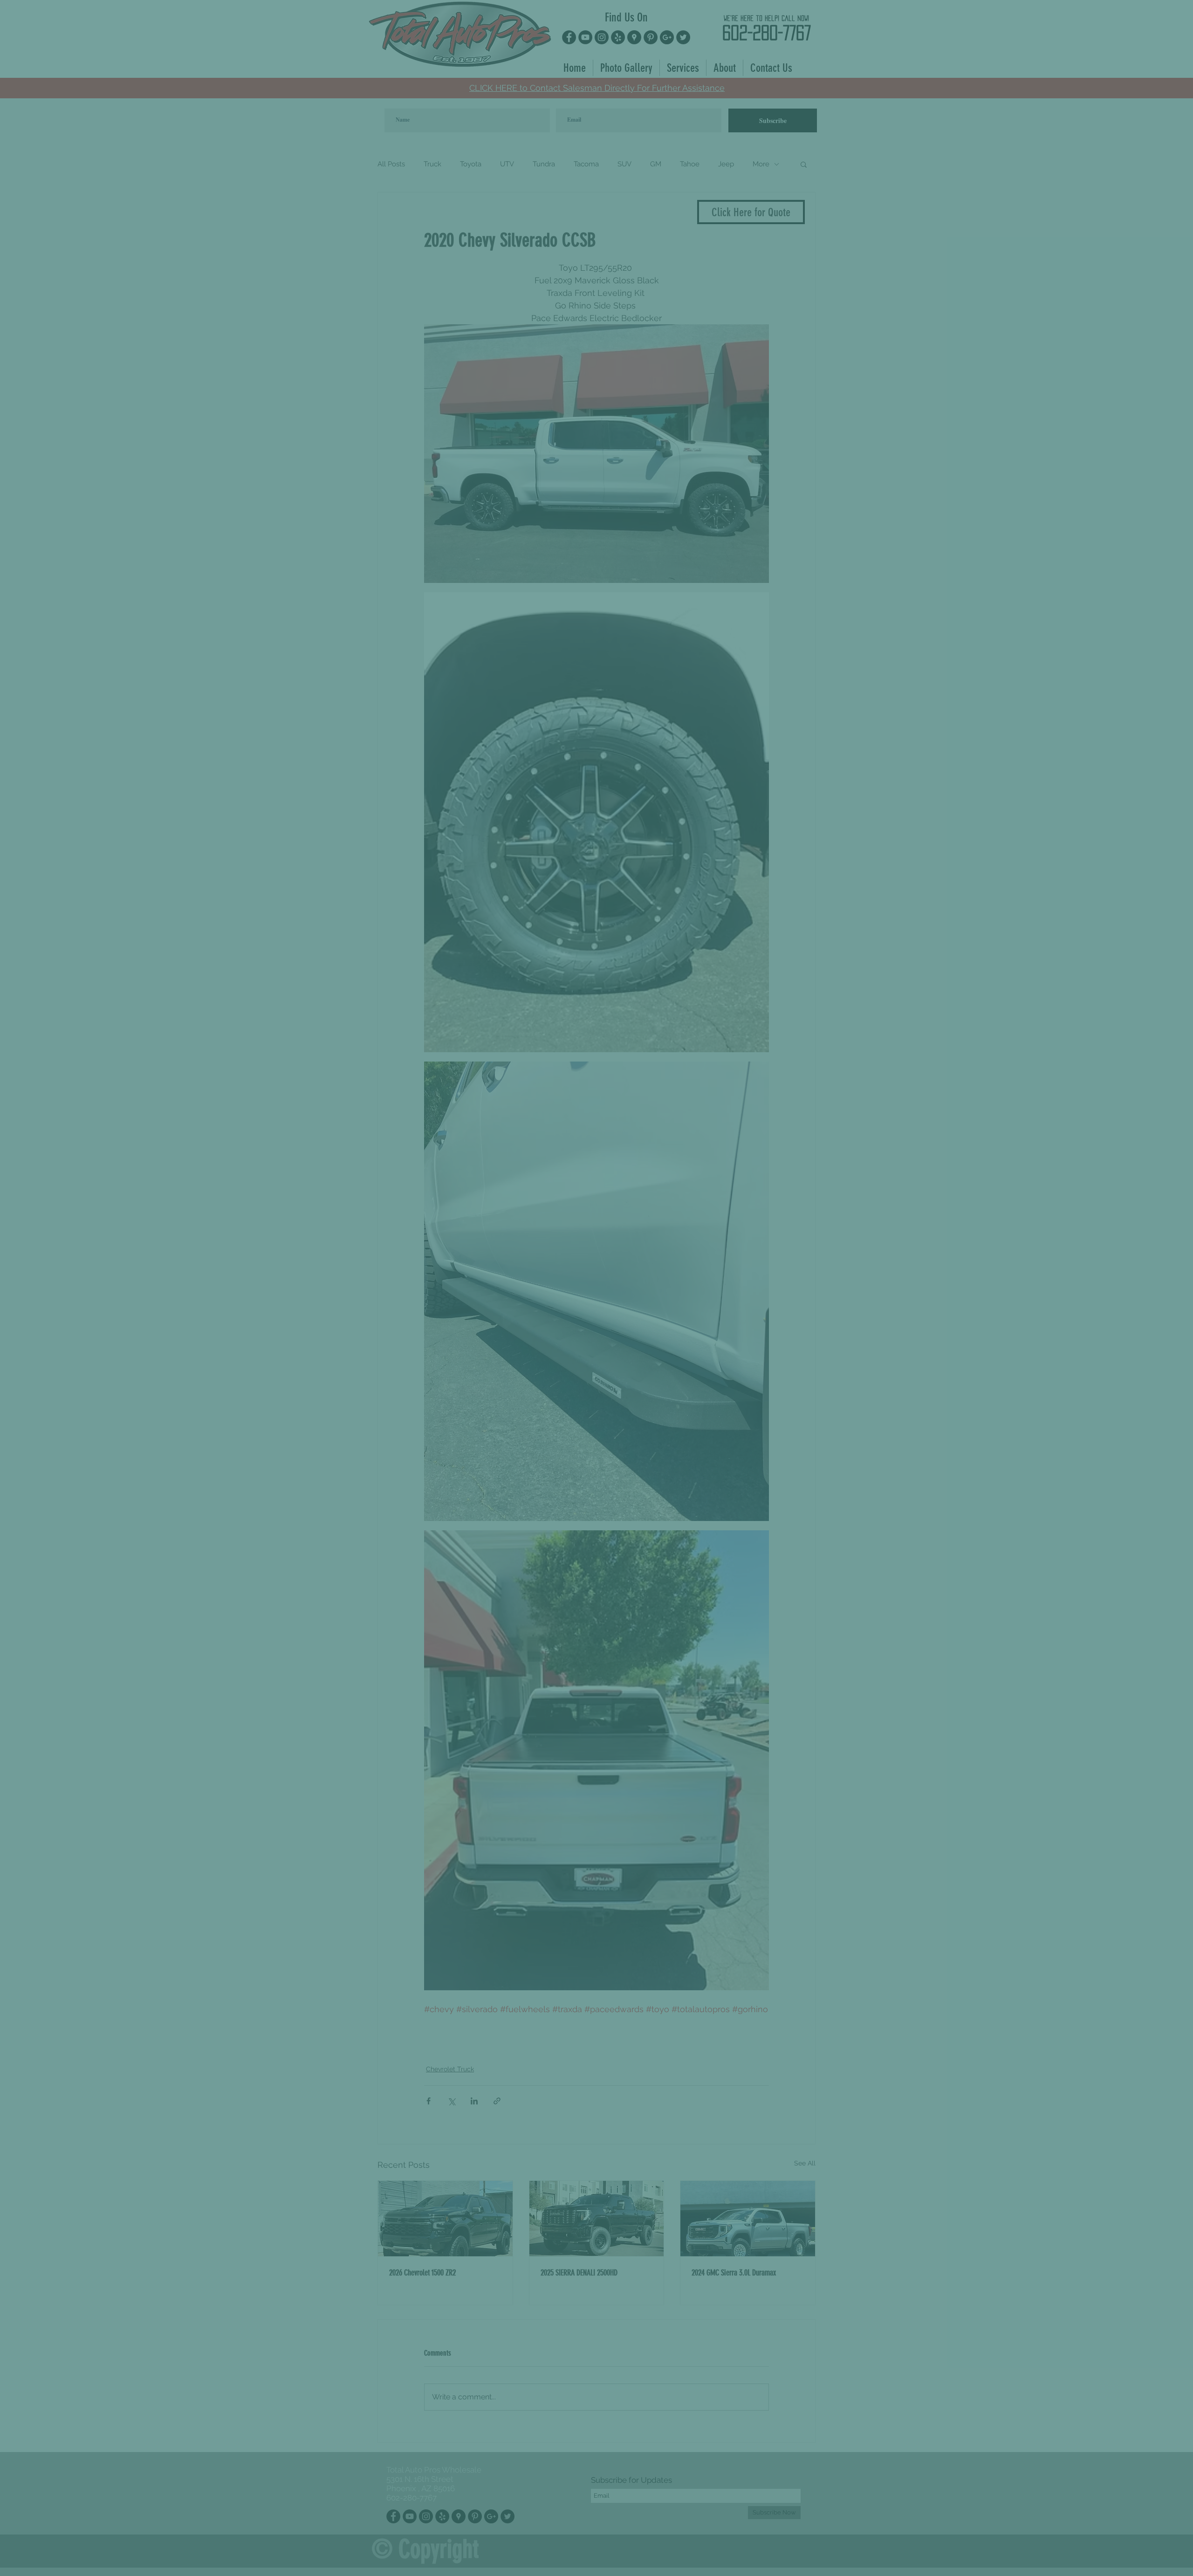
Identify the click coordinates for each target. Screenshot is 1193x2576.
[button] (1178, 19)
